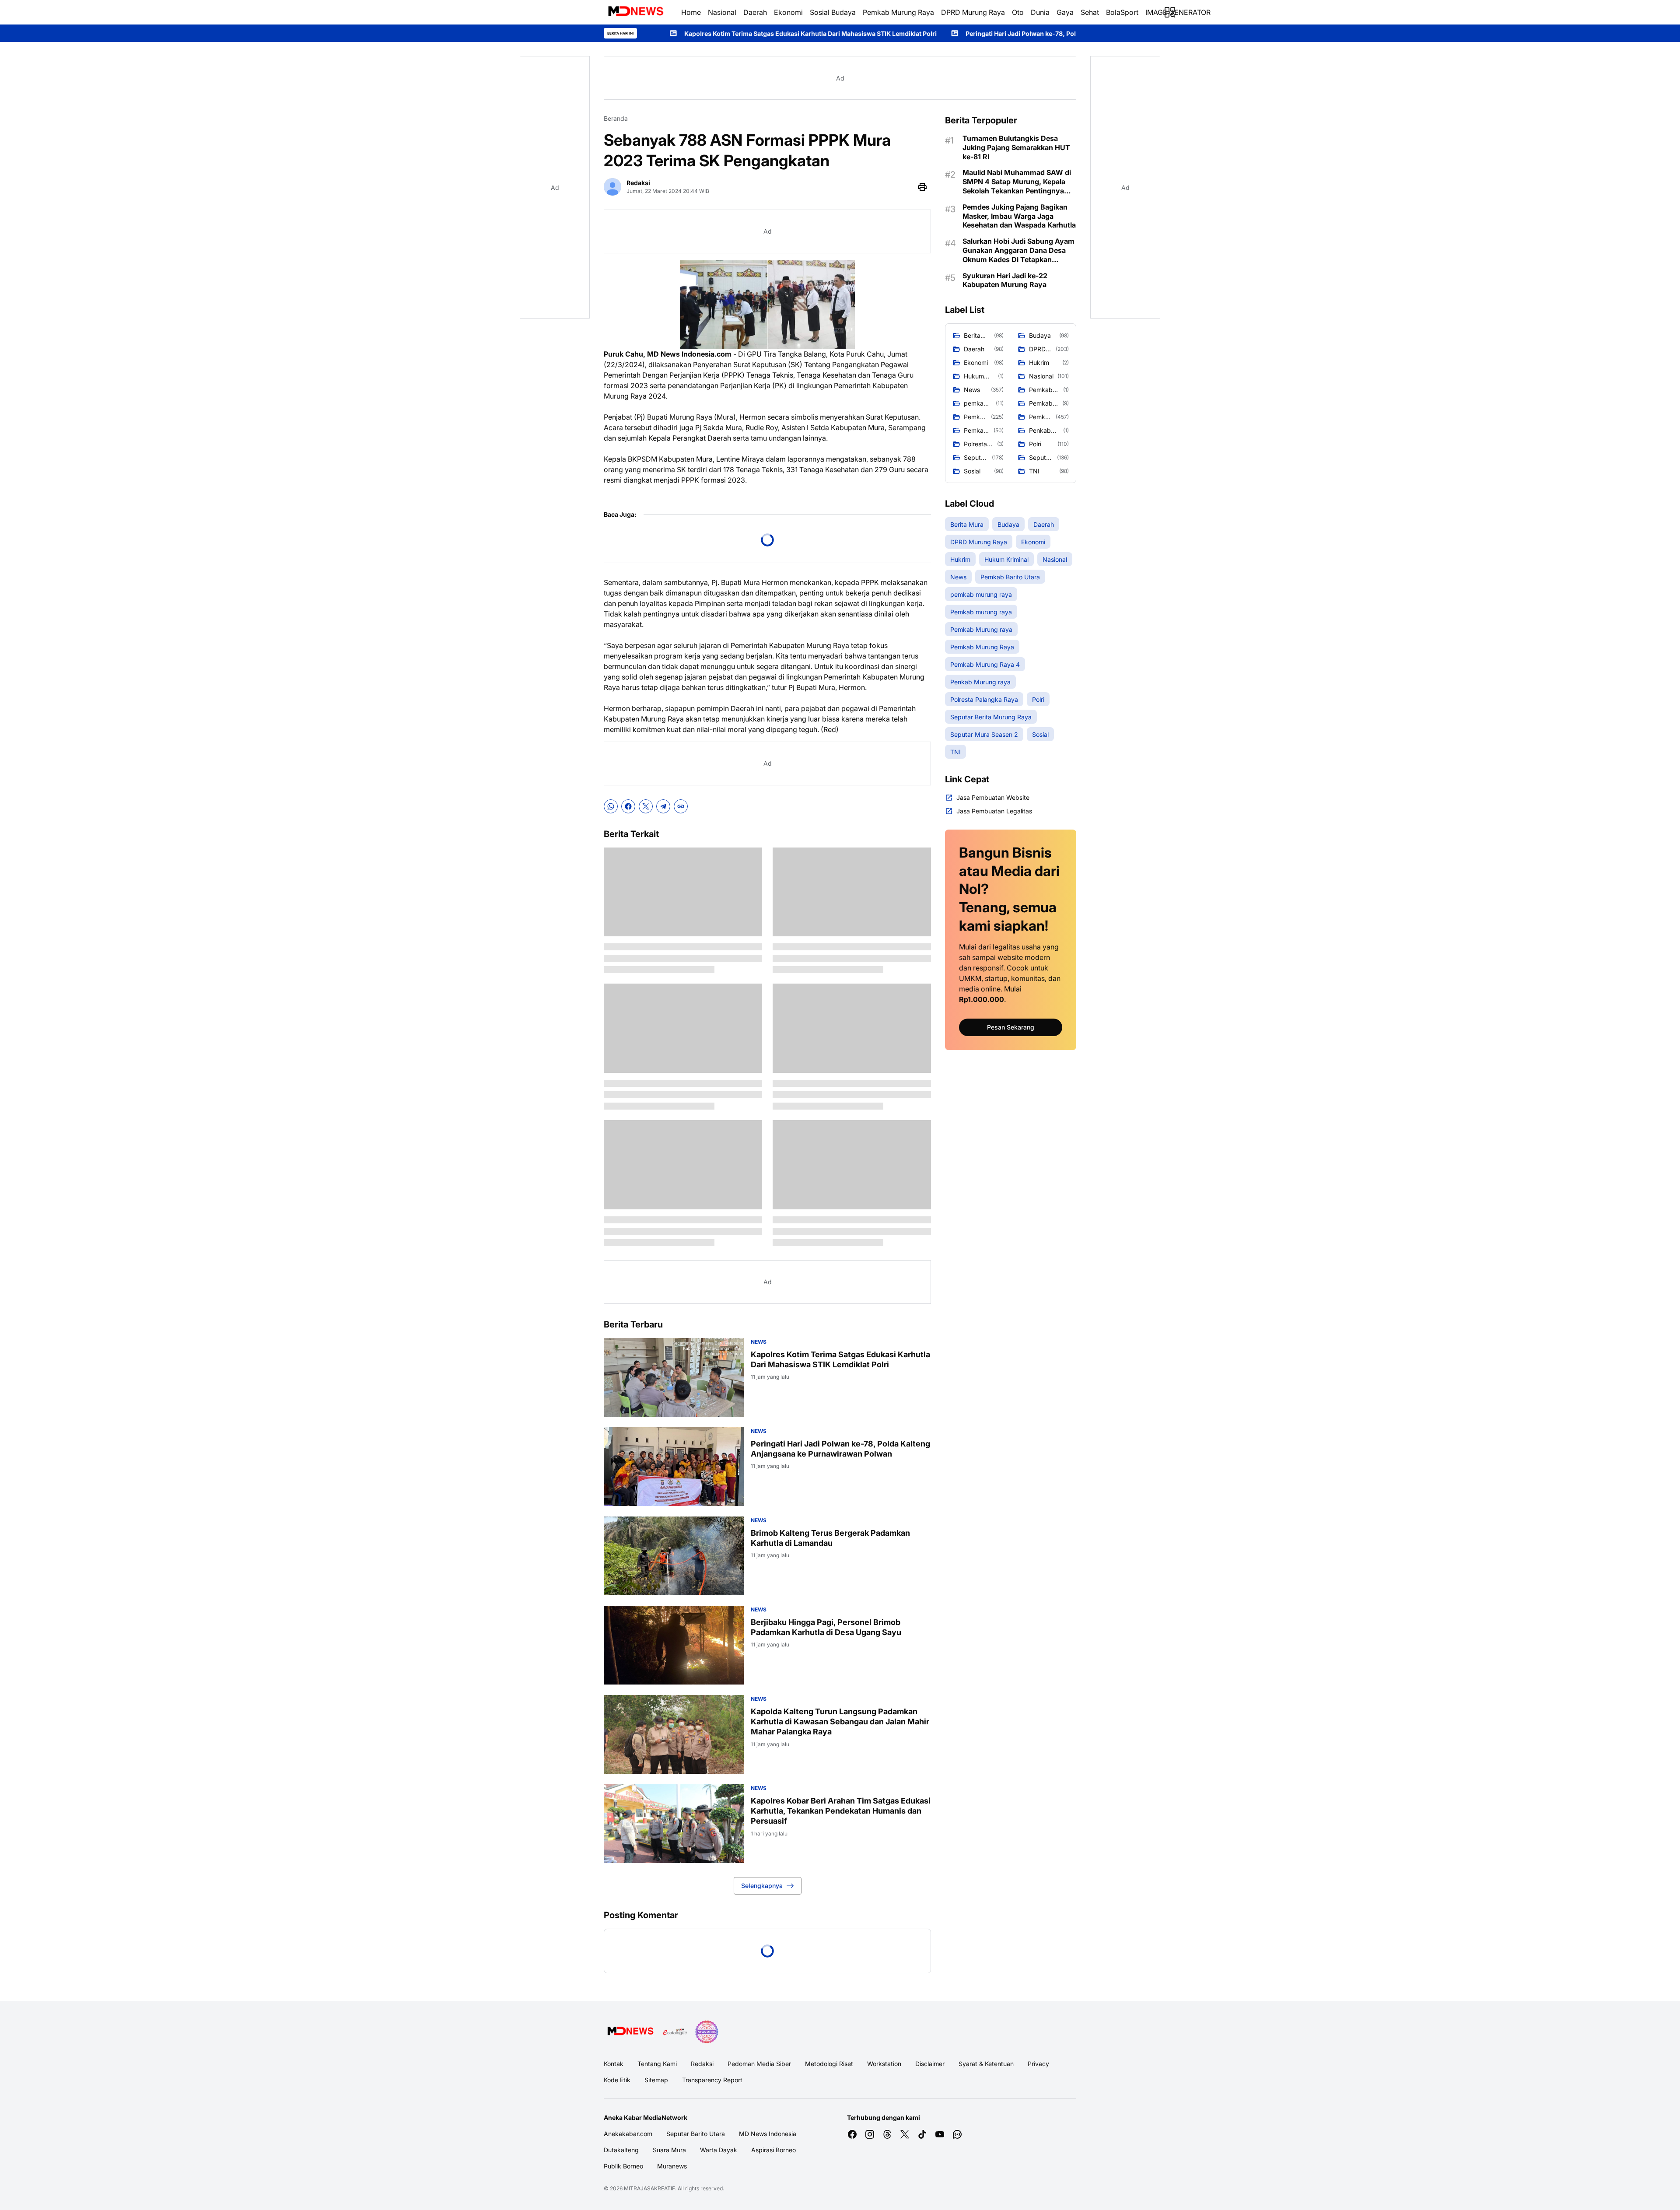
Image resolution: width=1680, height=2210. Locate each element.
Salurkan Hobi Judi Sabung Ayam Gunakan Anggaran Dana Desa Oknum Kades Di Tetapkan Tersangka (1018, 250)
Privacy (1038, 2064)
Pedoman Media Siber (759, 2064)
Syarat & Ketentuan (986, 2064)
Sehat (1090, 12)
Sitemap (656, 2080)
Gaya (1065, 12)
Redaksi (702, 2064)
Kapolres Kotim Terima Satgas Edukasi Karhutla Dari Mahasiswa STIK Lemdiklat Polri (840, 1359)
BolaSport (1122, 12)
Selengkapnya (762, 1886)
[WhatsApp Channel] (957, 2134)
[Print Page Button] (922, 187)
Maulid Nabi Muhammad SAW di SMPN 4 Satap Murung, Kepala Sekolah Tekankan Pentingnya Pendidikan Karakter (1017, 182)
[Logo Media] (630, 2032)
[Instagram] (870, 2134)
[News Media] (707, 2032)
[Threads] (887, 2134)
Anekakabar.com (628, 2134)
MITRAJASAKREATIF (649, 2188)
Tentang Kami (657, 2064)
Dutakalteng (621, 2150)
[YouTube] (940, 2134)
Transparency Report (712, 2080)
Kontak (614, 2064)
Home (691, 12)
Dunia (1040, 12)
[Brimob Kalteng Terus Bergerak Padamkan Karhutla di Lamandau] (674, 1556)
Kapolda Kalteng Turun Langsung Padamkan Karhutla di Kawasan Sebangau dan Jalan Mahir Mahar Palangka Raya (840, 1722)
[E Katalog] (675, 2032)
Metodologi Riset (829, 2064)
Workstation (884, 2064)
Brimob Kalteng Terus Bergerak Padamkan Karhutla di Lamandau (830, 1538)
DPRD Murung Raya (973, 12)
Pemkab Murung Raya (898, 12)
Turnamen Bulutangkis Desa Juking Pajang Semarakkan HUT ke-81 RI (1016, 147)
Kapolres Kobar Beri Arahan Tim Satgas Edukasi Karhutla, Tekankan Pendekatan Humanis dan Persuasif (841, 1811)
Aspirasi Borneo (773, 2150)
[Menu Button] (1170, 12)
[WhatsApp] (611, 806)
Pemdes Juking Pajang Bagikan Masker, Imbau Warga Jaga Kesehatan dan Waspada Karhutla (1019, 216)
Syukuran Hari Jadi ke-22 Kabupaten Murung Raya (1005, 280)
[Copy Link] (681, 806)
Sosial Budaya (833, 12)
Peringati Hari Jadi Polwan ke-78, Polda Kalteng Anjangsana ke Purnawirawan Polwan (856, 33)
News (759, 1342)
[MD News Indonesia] (635, 12)
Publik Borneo (623, 2166)
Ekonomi (788, 12)
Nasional (722, 12)
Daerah (755, 12)
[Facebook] (628, 806)
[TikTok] (922, 2134)
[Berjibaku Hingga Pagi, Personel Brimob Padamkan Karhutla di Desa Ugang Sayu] (674, 1645)
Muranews (672, 2166)
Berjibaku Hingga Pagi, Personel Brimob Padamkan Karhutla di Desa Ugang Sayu (826, 1627)
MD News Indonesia (768, 2134)
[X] (646, 806)
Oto (1018, 12)
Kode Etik (617, 2080)
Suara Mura (669, 2150)
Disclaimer (930, 2064)
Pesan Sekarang (1011, 1027)
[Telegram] (663, 806)
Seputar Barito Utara (696, 2134)
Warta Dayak (719, 2150)
